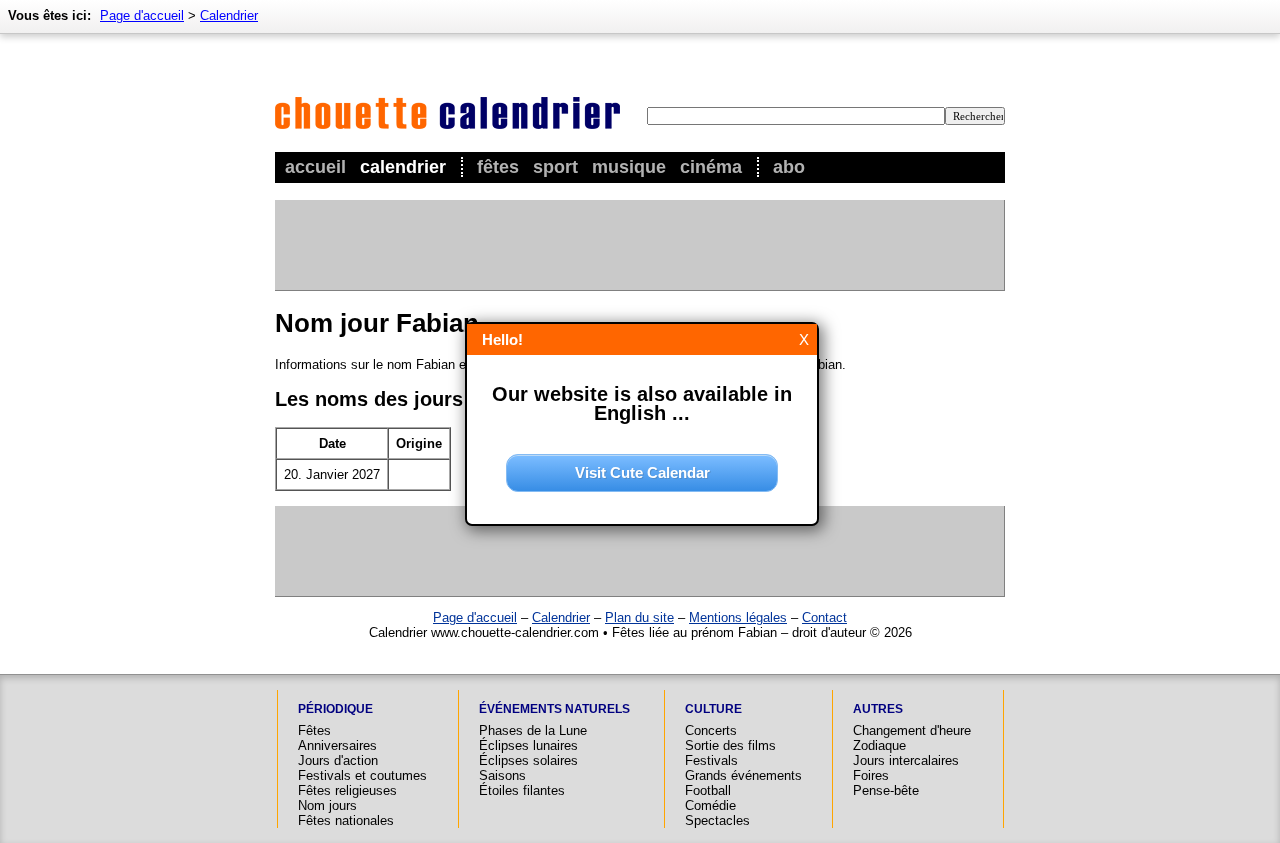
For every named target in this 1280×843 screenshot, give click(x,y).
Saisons (502, 775)
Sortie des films (730, 745)
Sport (555, 167)
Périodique (335, 709)
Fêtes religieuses (347, 790)
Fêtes (498, 167)
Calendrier (403, 167)
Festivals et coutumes (362, 775)
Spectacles (717, 820)
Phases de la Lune (533, 730)
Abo (789, 167)
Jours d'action (338, 760)
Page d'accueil (142, 15)
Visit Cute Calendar (642, 472)
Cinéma (711, 167)
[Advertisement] (639, 245)
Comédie (710, 805)
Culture (713, 709)
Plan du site (639, 617)
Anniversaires (337, 745)
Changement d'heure (912, 730)
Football (708, 790)
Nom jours (327, 805)
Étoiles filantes (522, 790)
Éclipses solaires (528, 760)
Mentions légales (738, 617)
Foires (871, 775)
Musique (629, 167)
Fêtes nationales (346, 820)
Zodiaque (879, 745)
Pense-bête (886, 790)
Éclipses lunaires (528, 745)
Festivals (711, 760)
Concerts (711, 730)
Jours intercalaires (906, 760)
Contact (824, 617)
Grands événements (743, 775)
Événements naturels (554, 709)
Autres (878, 709)
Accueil (315, 167)
